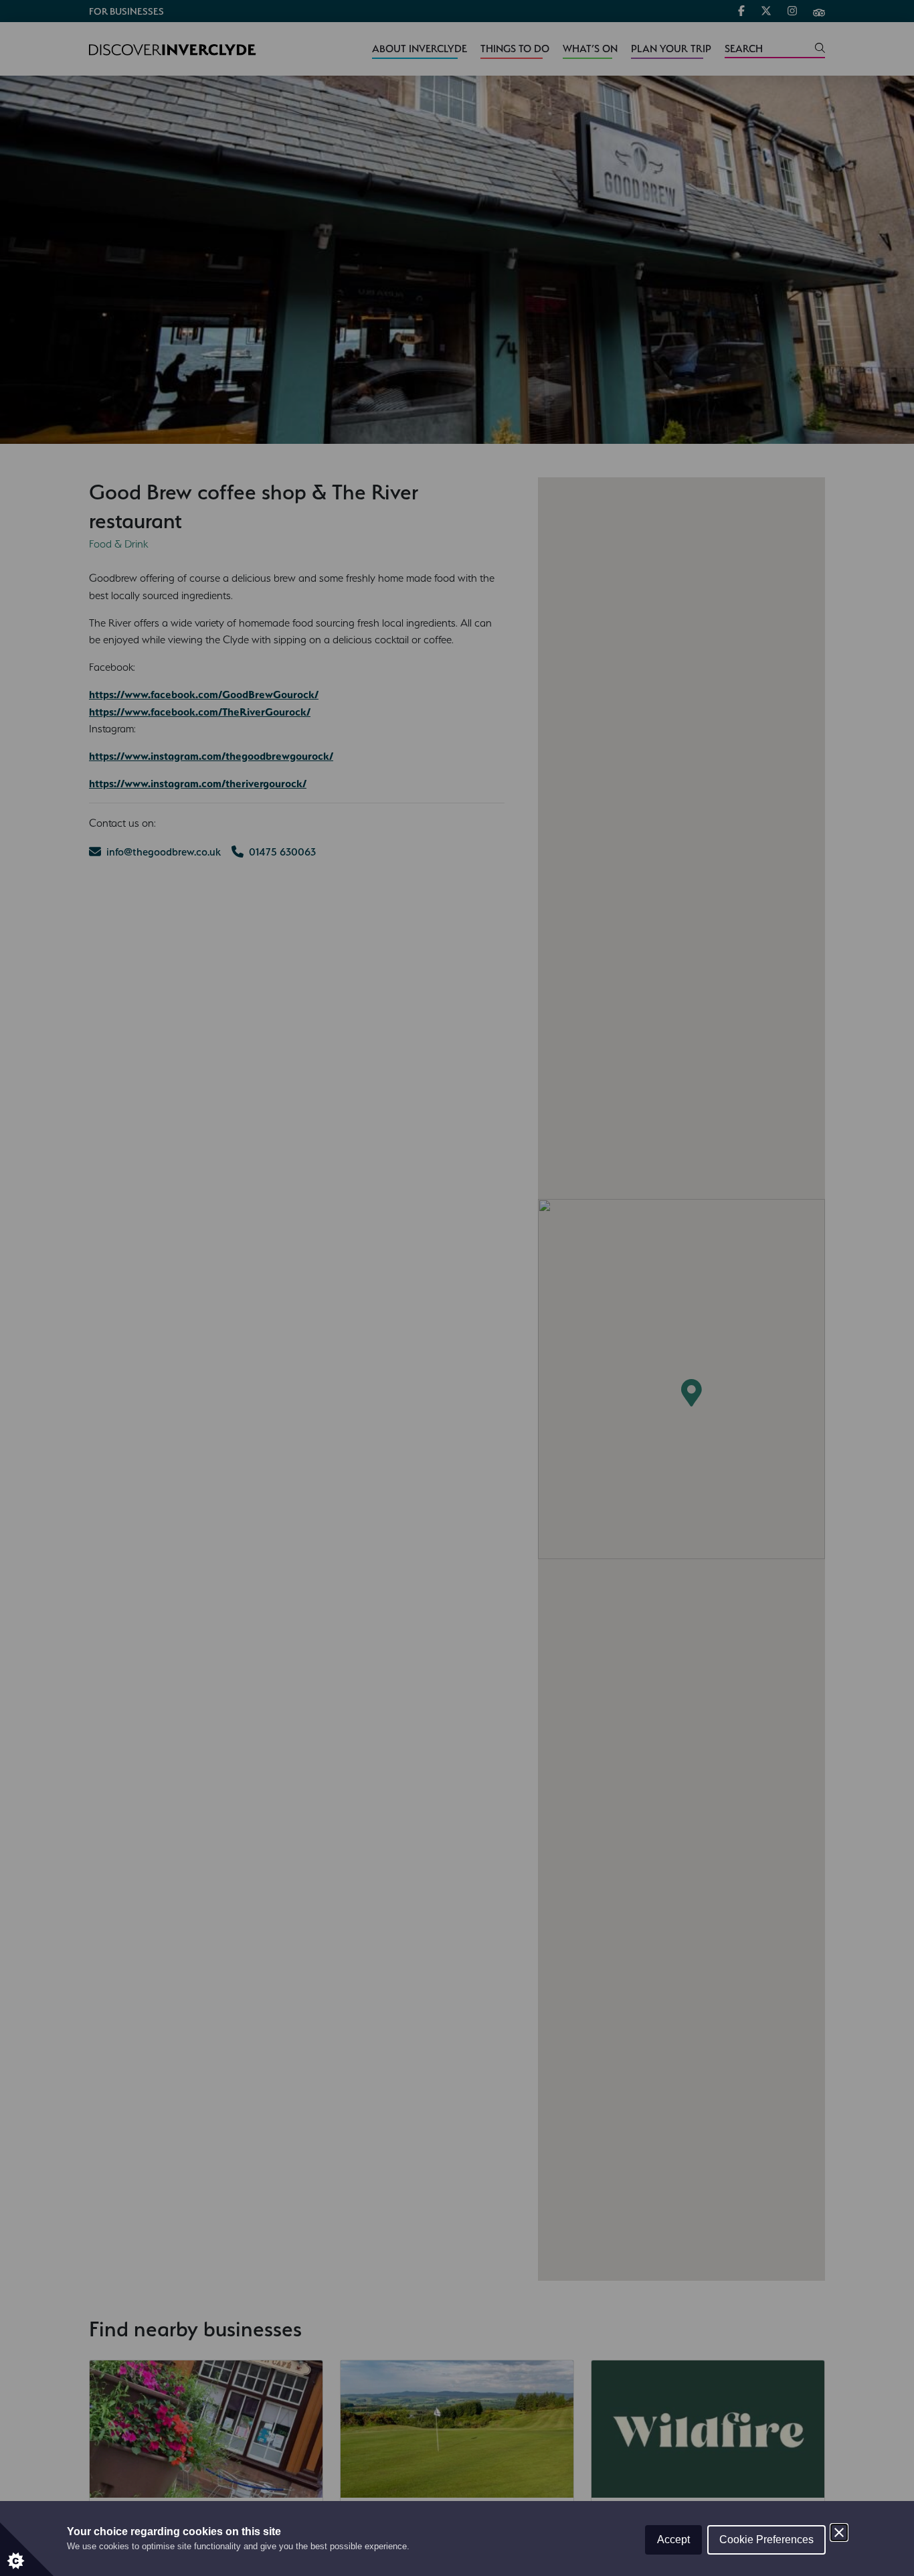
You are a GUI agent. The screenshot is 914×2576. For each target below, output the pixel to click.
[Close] (839, 2532)
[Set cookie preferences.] (27, 2549)
